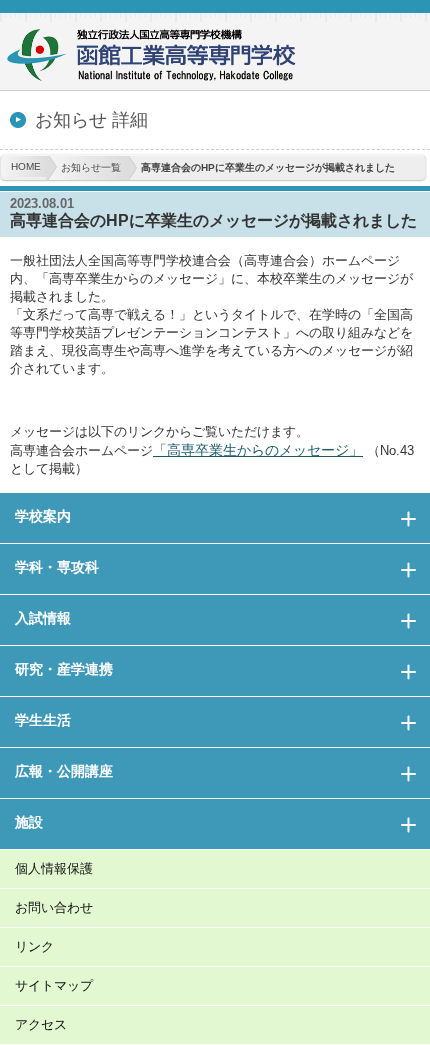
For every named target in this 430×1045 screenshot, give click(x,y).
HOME (26, 166)
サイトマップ (54, 985)
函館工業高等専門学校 (160, 57)
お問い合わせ (54, 907)
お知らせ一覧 (91, 167)
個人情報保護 (54, 868)
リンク (34, 946)
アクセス (41, 1024)
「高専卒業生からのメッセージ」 (258, 450)
